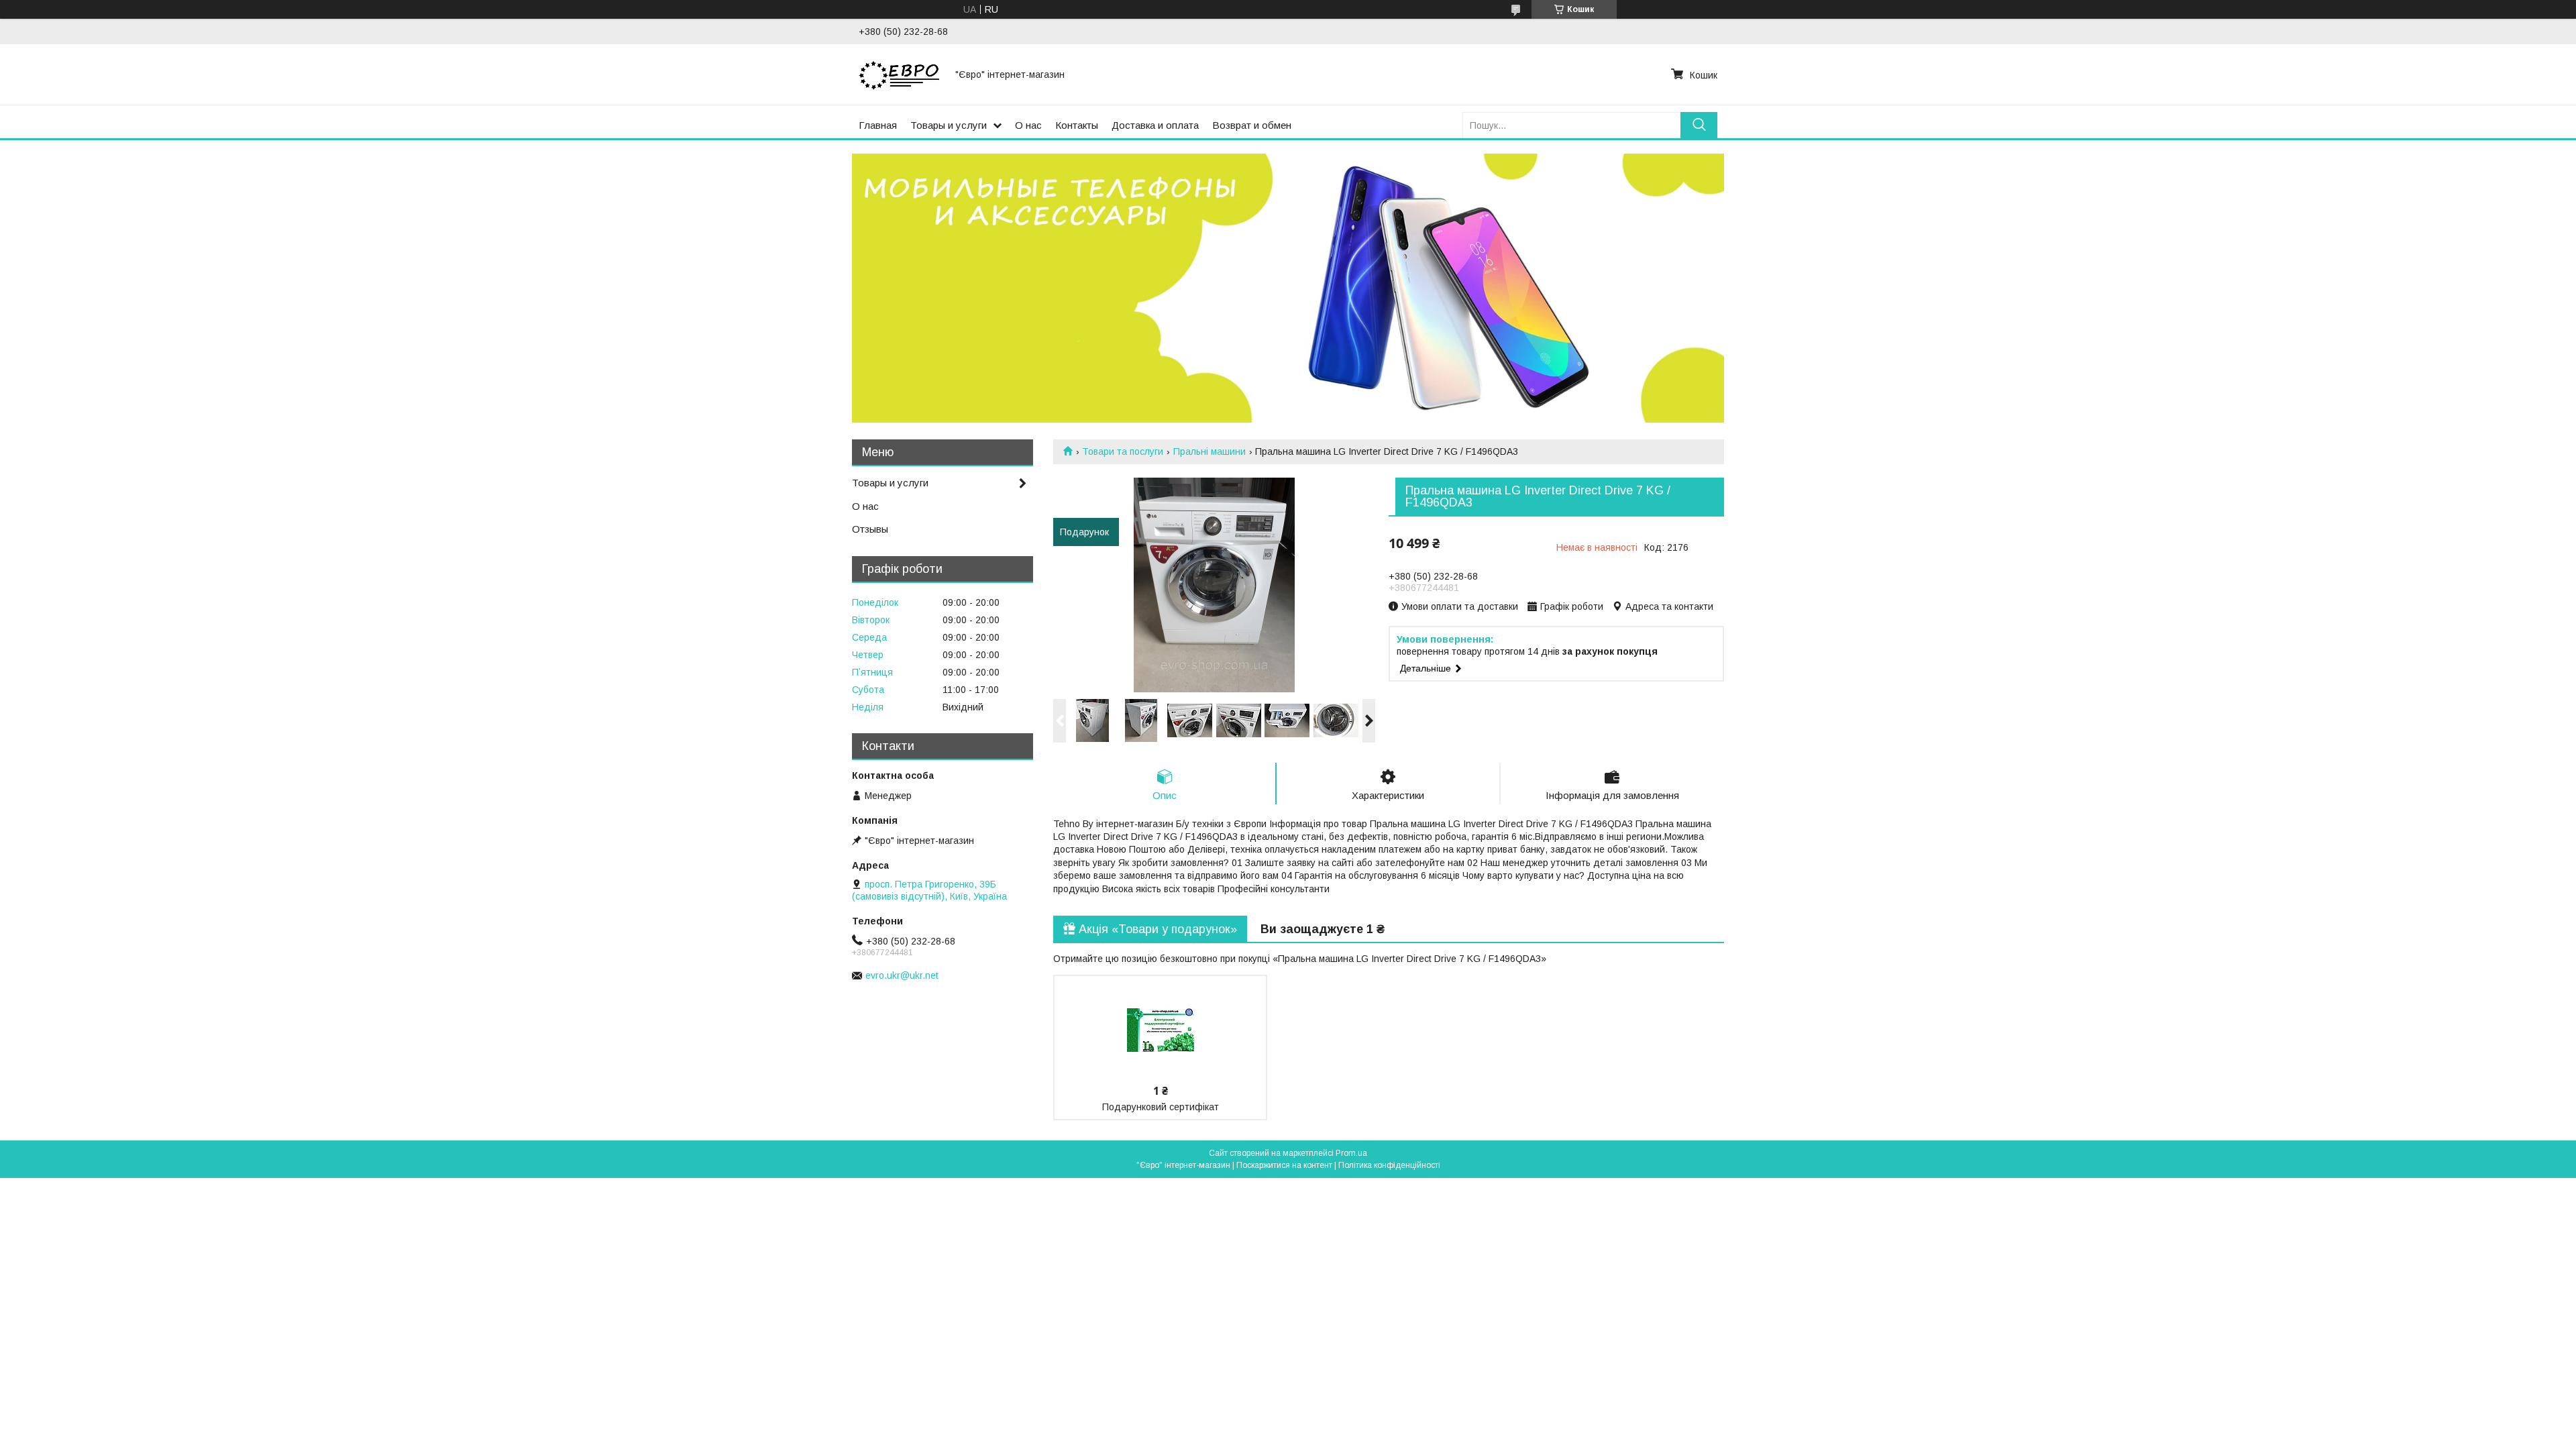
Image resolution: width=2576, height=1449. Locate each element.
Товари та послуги (1123, 451)
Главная (878, 125)
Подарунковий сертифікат (1161, 1107)
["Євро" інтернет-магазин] (899, 74)
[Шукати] (1699, 125)
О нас (1028, 125)
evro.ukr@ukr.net (902, 975)
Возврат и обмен (1252, 125)
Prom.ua (1351, 1153)
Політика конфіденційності (1389, 1165)
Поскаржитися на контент (1284, 1165)
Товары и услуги (949, 125)
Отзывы (870, 529)
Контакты (1077, 125)
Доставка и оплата (1155, 125)
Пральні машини (1210, 451)
